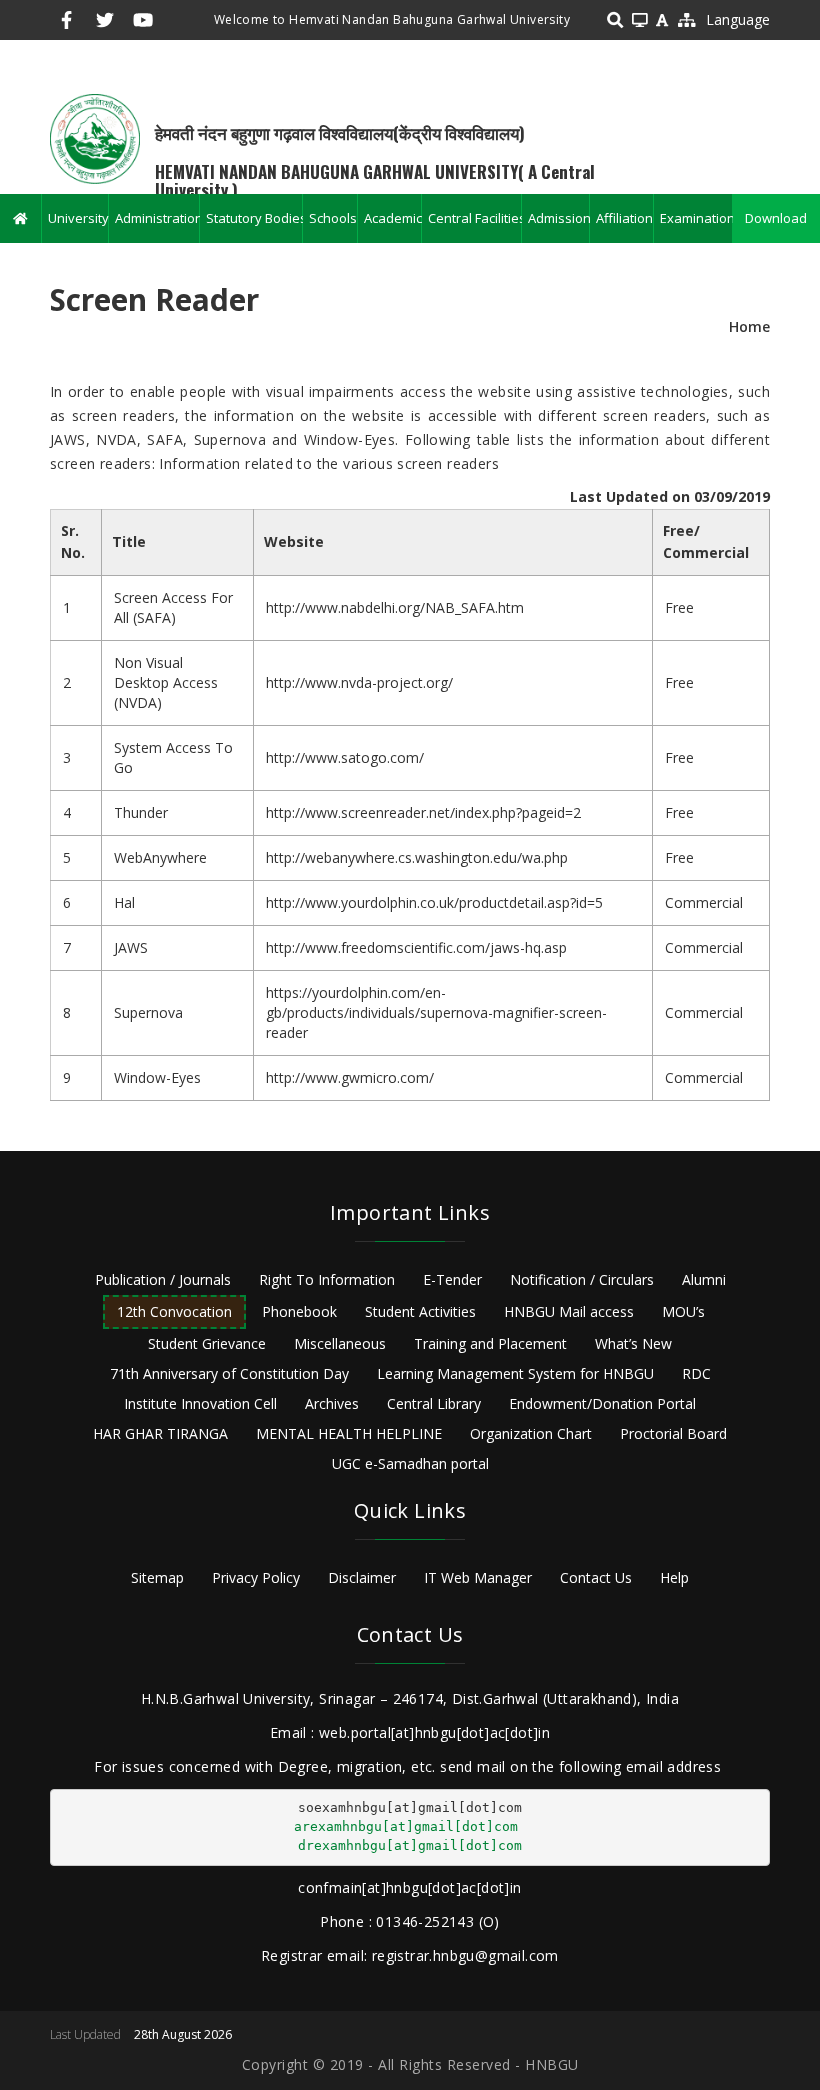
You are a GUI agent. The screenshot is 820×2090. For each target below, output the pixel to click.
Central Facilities (474, 218)
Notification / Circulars (582, 1279)
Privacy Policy (256, 1577)
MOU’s (683, 1311)
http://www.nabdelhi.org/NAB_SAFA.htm (395, 607)
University (78, 218)
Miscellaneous (340, 1343)
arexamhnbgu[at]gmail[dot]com (406, 1826)
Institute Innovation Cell (200, 1403)
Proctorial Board (673, 1433)
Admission (559, 218)
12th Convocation (174, 1311)
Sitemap (157, 1577)
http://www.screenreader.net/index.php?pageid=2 (423, 812)
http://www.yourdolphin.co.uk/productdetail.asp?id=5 (434, 902)
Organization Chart (531, 1433)
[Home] (95, 137)
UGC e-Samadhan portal (410, 1463)
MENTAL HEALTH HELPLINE (349, 1433)
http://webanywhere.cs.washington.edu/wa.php (417, 857)
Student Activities (420, 1311)
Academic (392, 218)
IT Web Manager (478, 1577)
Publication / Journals (163, 1279)
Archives (332, 1403)
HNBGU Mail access (569, 1311)
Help (674, 1577)
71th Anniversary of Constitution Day (229, 1373)
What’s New (633, 1343)
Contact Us (596, 1577)
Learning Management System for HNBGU (515, 1373)
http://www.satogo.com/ (345, 757)
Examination (696, 218)
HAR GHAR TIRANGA (160, 1433)
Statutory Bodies (254, 218)
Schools (333, 218)
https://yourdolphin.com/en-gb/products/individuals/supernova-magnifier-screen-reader (436, 1012)
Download (776, 218)
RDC (696, 1373)
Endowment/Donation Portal (602, 1403)
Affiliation (624, 218)
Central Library (434, 1403)
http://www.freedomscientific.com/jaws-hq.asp (416, 947)
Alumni (704, 1279)
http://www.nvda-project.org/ (359, 682)
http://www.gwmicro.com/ (350, 1077)
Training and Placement (490, 1343)
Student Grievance (207, 1343)
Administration (157, 218)
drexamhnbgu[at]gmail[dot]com (410, 1845)
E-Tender (452, 1279)
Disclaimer (362, 1577)
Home (749, 326)
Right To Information (327, 1279)
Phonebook (299, 1311)
